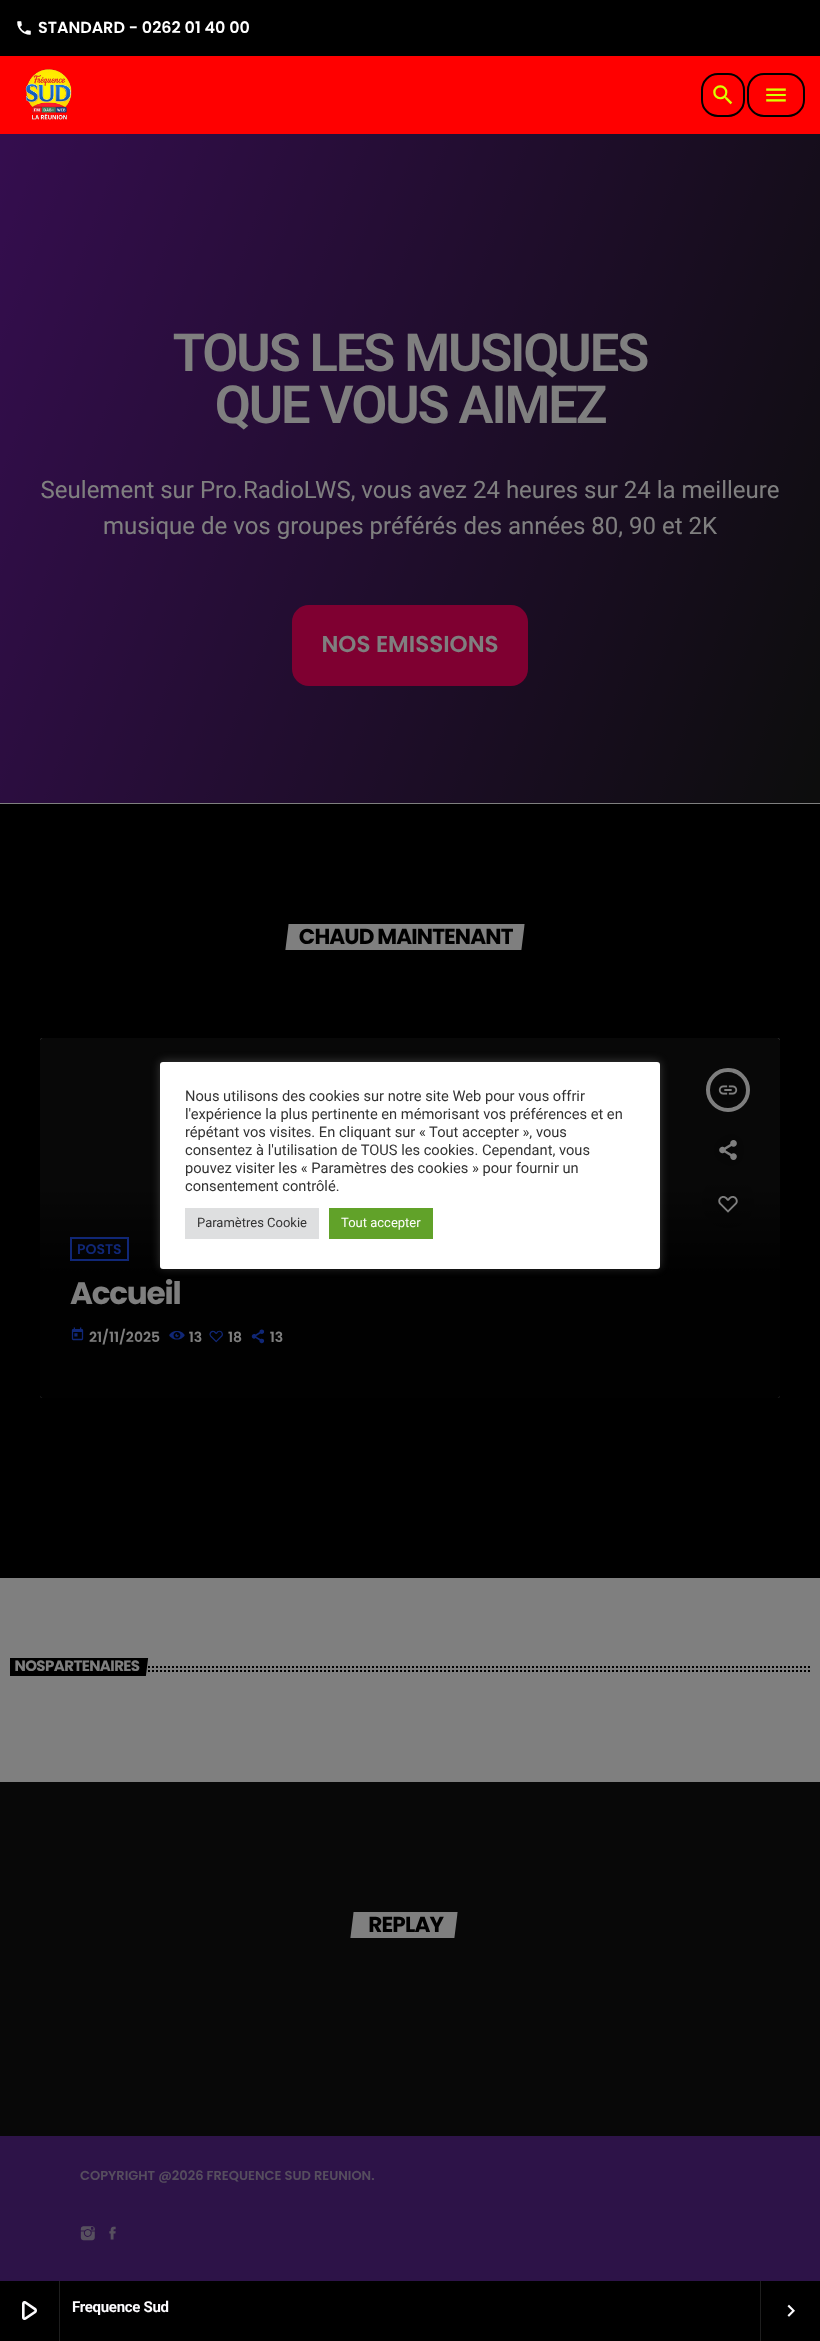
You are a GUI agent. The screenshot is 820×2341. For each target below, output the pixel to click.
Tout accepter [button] (381, 1223)
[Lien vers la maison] (50, 95)
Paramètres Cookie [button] (252, 1223)
